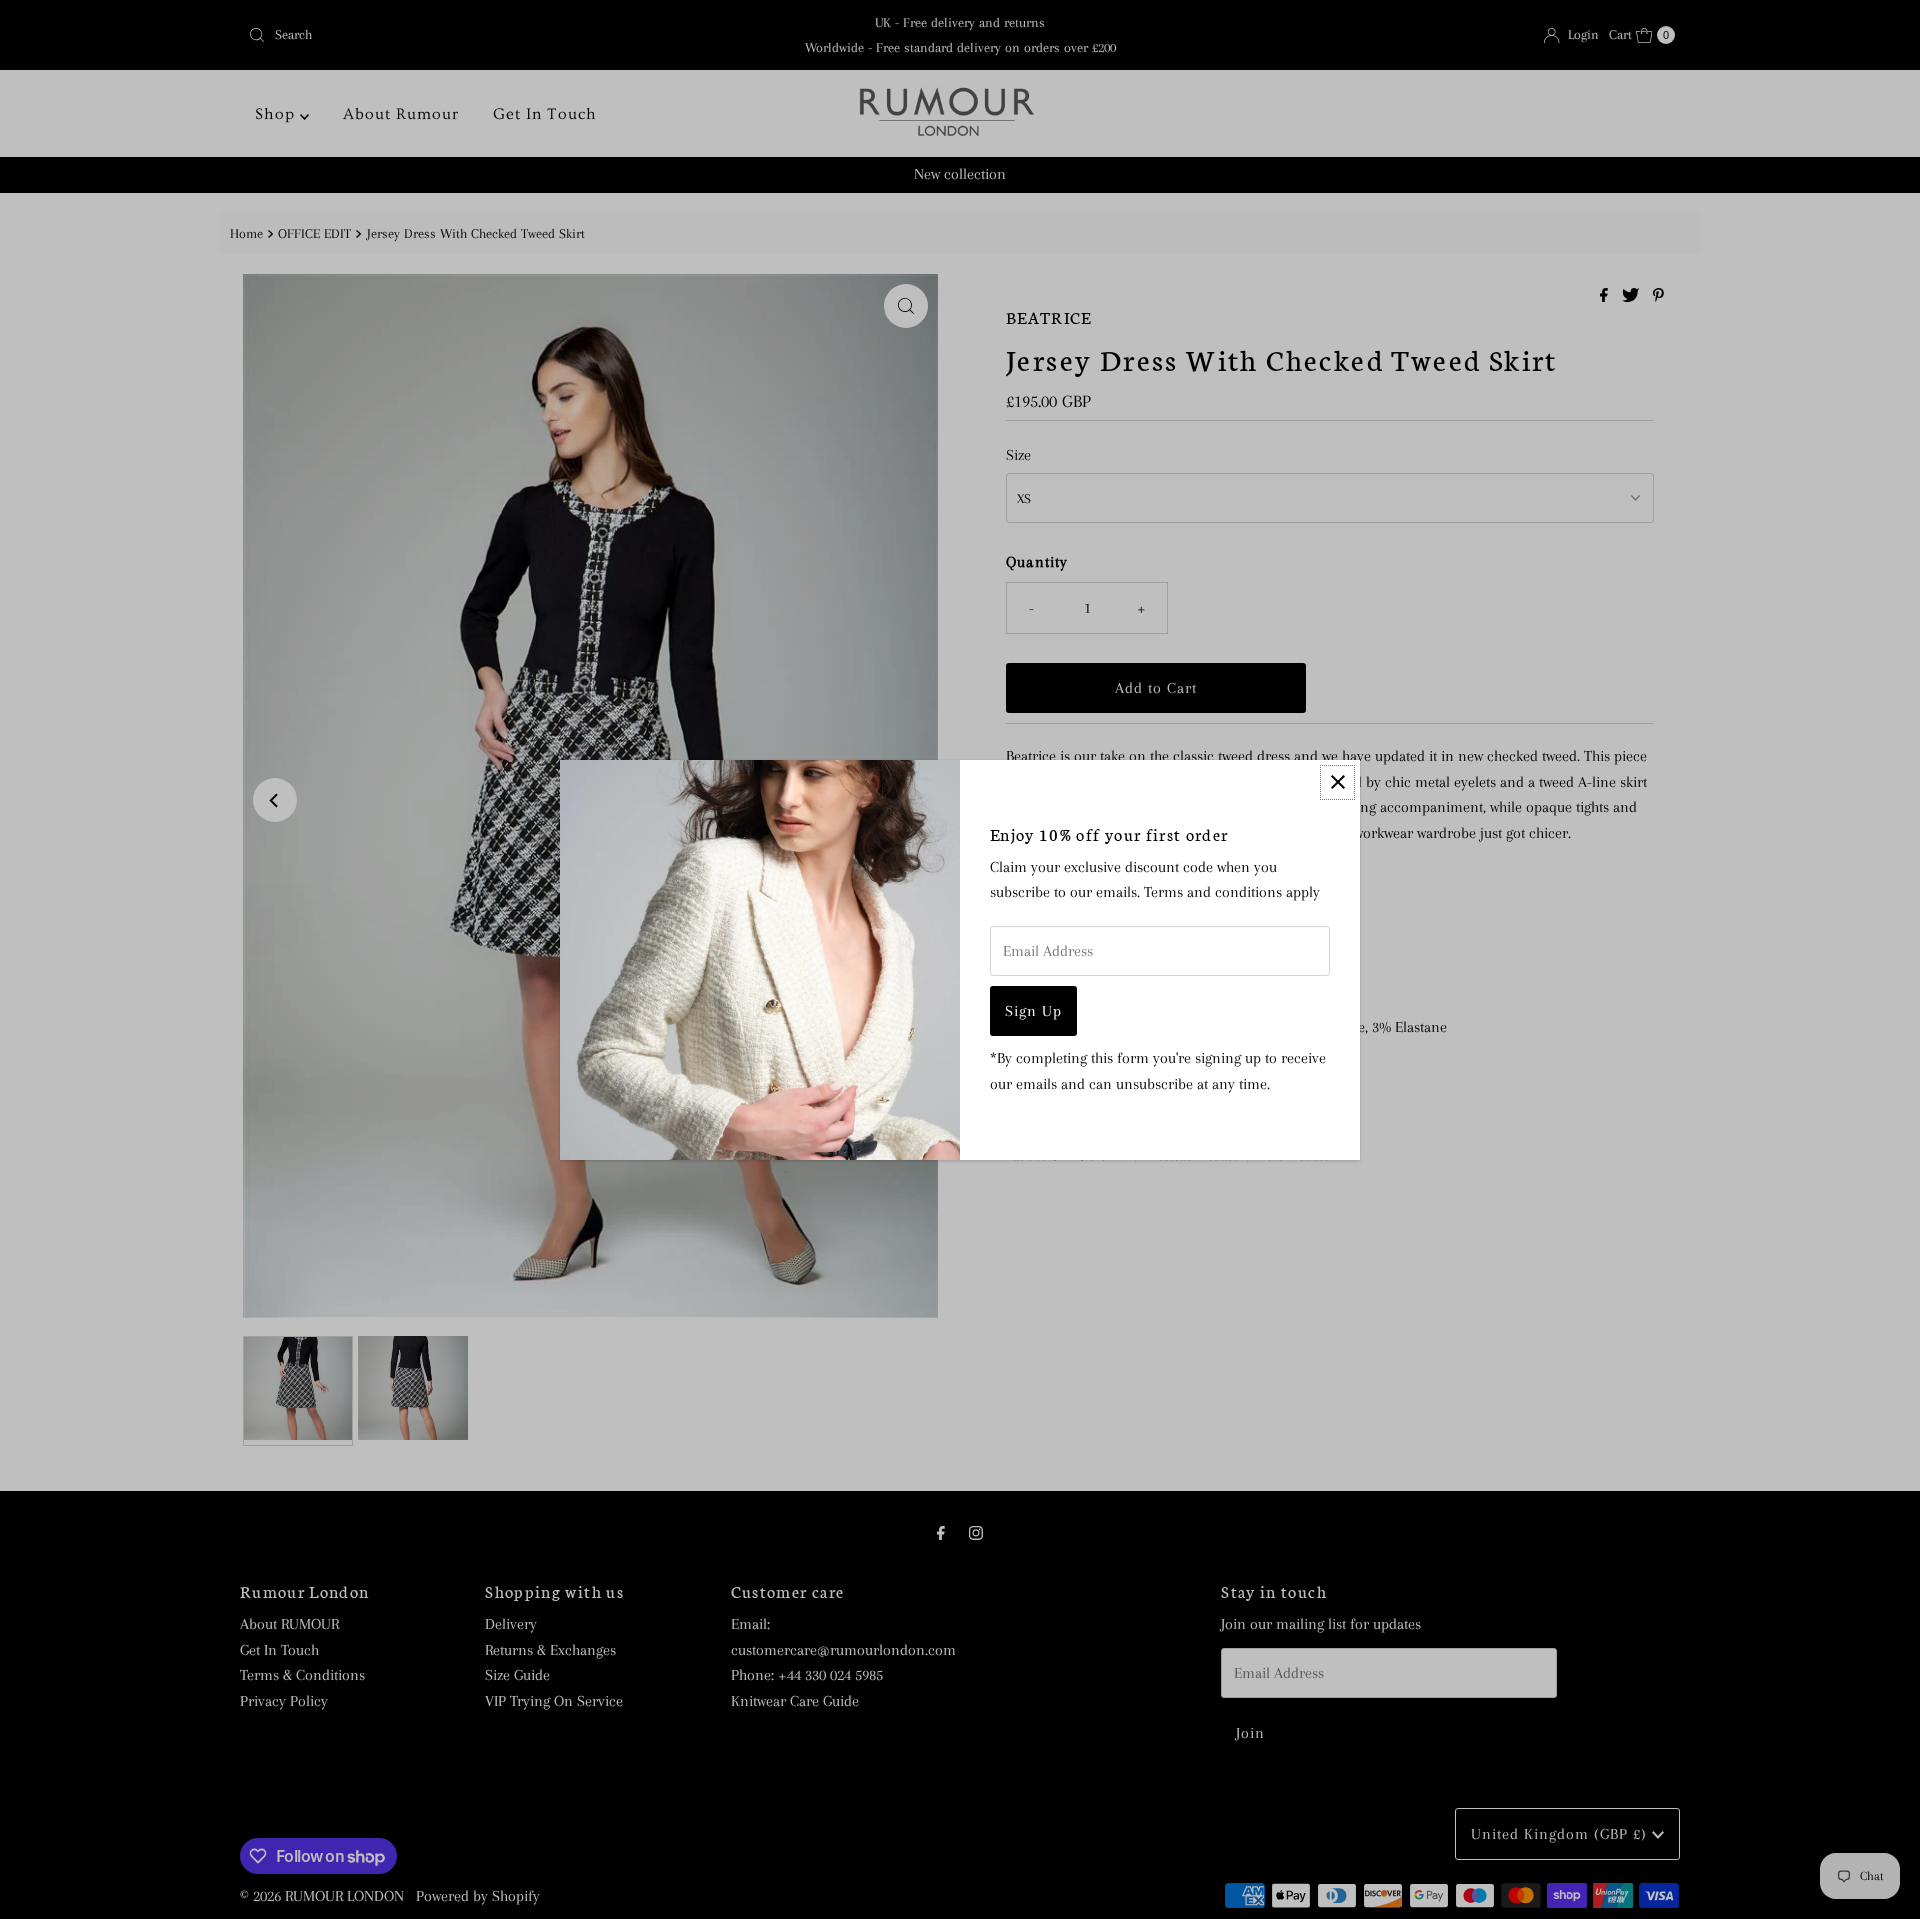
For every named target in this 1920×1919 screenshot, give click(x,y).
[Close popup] (1337, 782)
